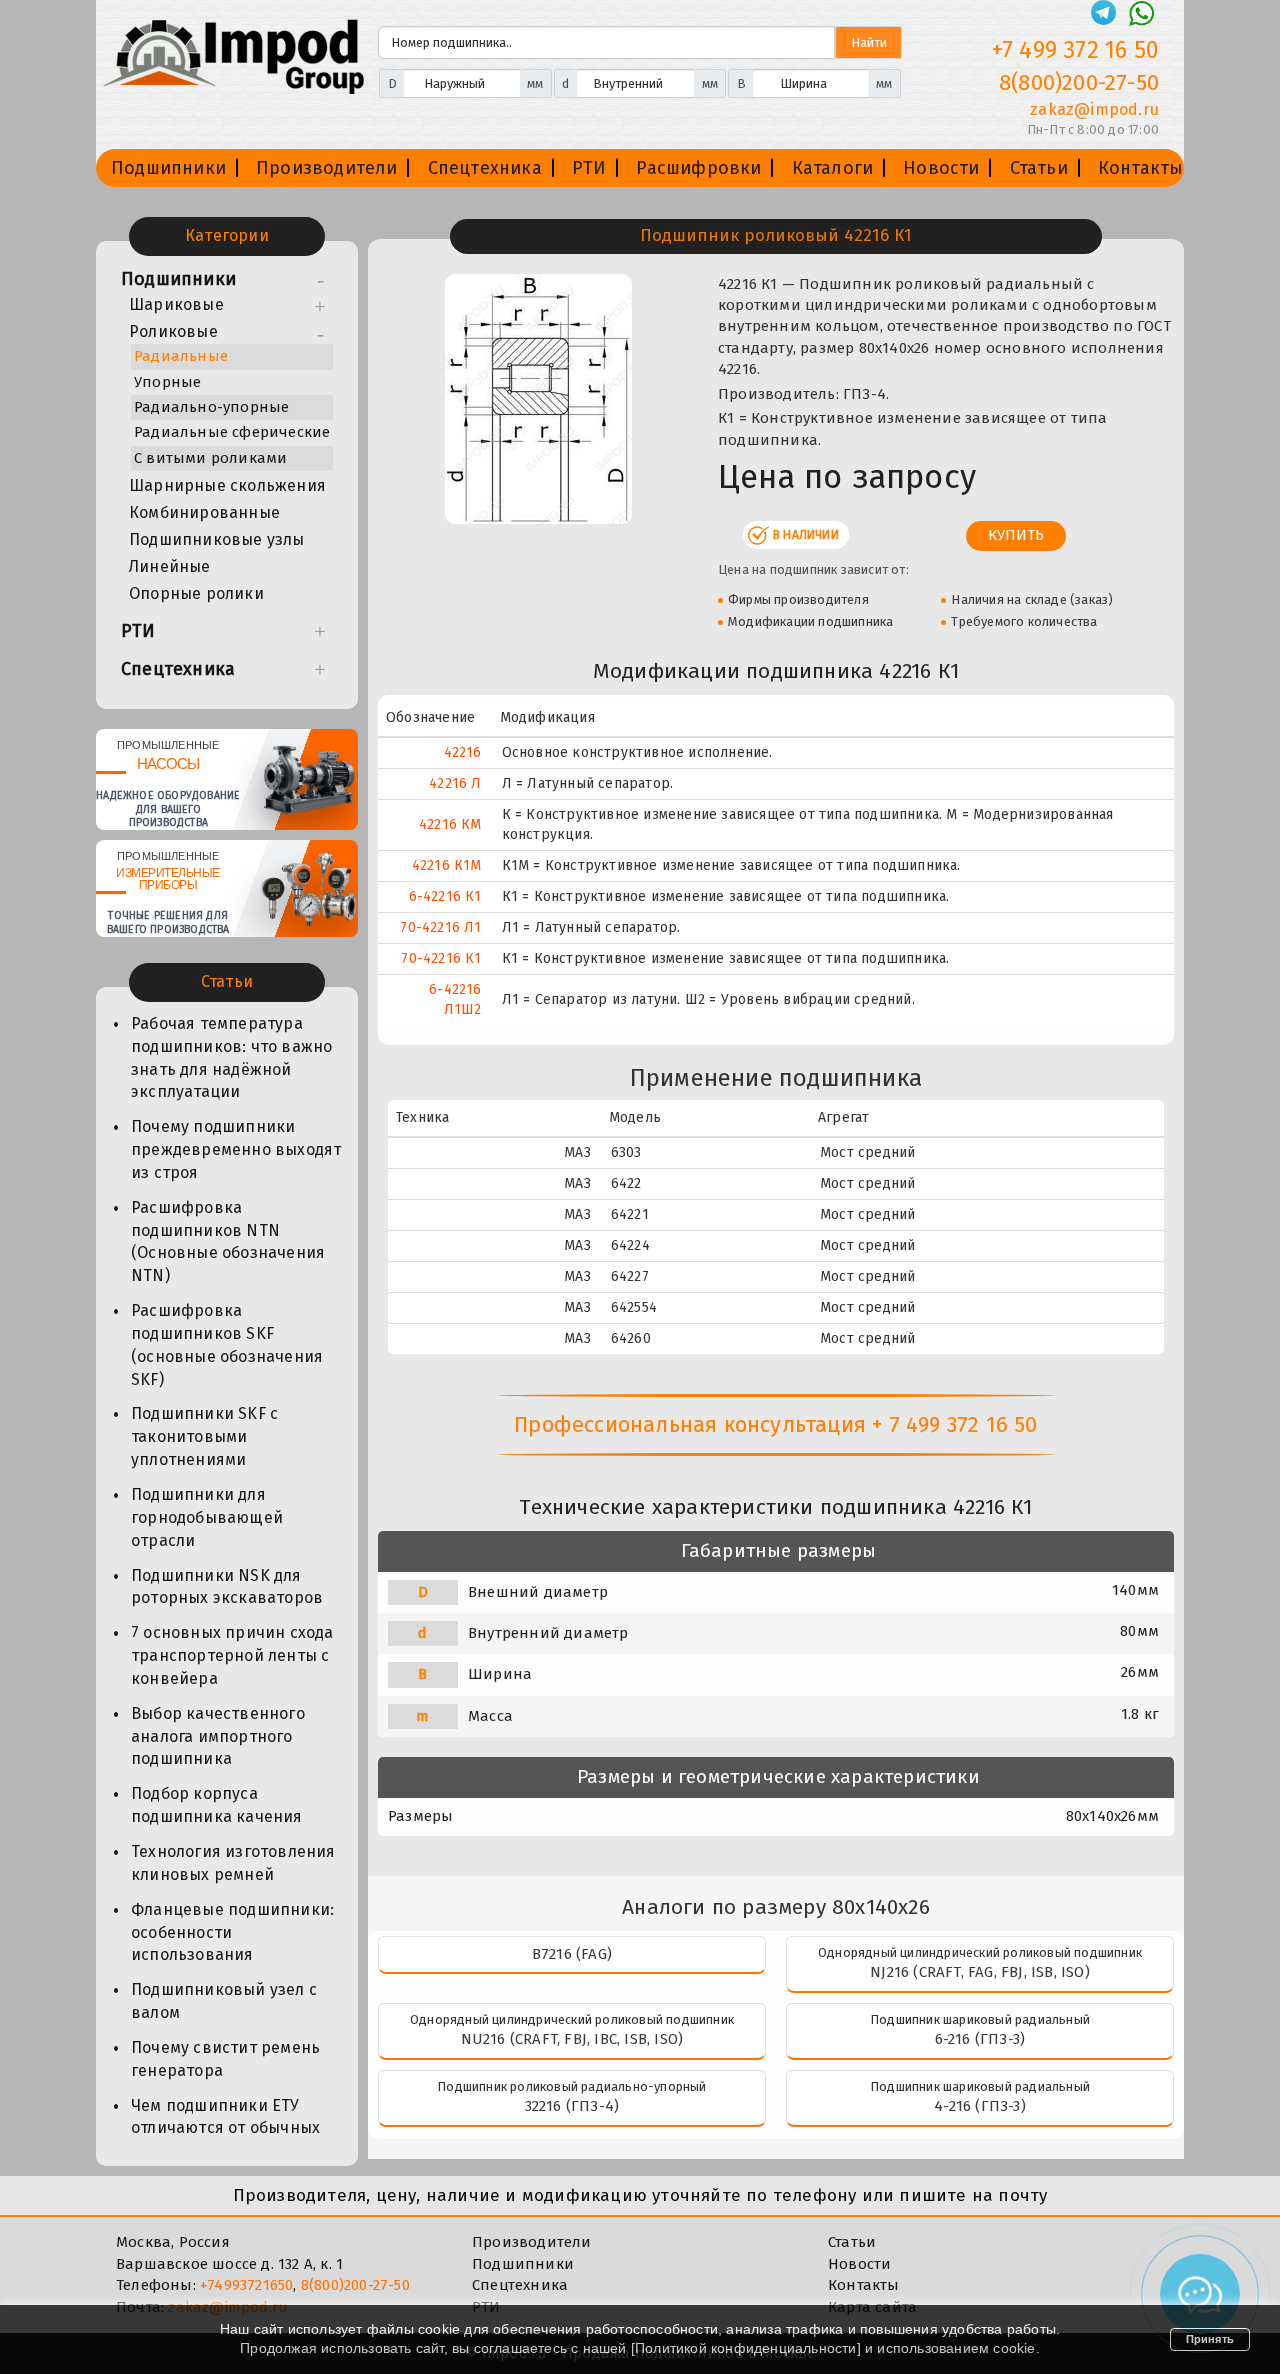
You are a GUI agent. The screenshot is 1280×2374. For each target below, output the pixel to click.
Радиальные (181, 356)
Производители (327, 168)
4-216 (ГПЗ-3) (980, 2106)
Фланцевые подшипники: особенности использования (232, 1932)
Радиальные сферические (232, 432)
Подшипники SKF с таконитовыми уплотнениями (204, 1436)
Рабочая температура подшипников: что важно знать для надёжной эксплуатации (231, 1058)
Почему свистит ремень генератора (225, 2059)
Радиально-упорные (211, 407)
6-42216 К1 (445, 896)
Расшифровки (698, 168)
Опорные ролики (196, 593)
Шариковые (176, 304)
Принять (1210, 2339)
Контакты (1141, 168)
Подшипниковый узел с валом (224, 2001)
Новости (941, 168)
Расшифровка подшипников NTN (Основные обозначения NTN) (228, 1242)
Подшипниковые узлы (217, 539)
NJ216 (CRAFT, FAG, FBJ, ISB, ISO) (980, 1972)
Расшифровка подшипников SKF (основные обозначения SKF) (227, 1345)
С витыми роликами (210, 458)
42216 (463, 752)
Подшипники (168, 168)
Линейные (170, 566)
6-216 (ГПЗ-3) (980, 2039)
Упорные (167, 382)
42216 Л (455, 783)
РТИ (589, 168)
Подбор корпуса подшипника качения (217, 1805)
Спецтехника (485, 168)
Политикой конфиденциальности (746, 2348)
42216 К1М (447, 865)
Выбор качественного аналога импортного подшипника (218, 1736)
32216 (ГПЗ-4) (572, 2106)
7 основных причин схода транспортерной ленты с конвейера (232, 1655)
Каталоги (833, 168)
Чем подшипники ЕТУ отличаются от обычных (225, 2117)
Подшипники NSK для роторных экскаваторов (227, 1587)
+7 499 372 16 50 (1075, 50)
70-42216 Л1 (440, 927)
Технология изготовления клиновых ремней (233, 1863)
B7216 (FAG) (572, 1954)
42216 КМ (450, 824)
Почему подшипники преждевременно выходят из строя (236, 1149)
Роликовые (173, 331)
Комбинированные (204, 512)
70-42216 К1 (441, 958)
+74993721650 (246, 2285)
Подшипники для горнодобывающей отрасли (207, 1517)
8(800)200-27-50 (1079, 82)
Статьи (1039, 168)
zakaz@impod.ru (1094, 109)
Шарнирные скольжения (227, 485)
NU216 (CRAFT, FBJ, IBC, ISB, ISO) (572, 2039)
